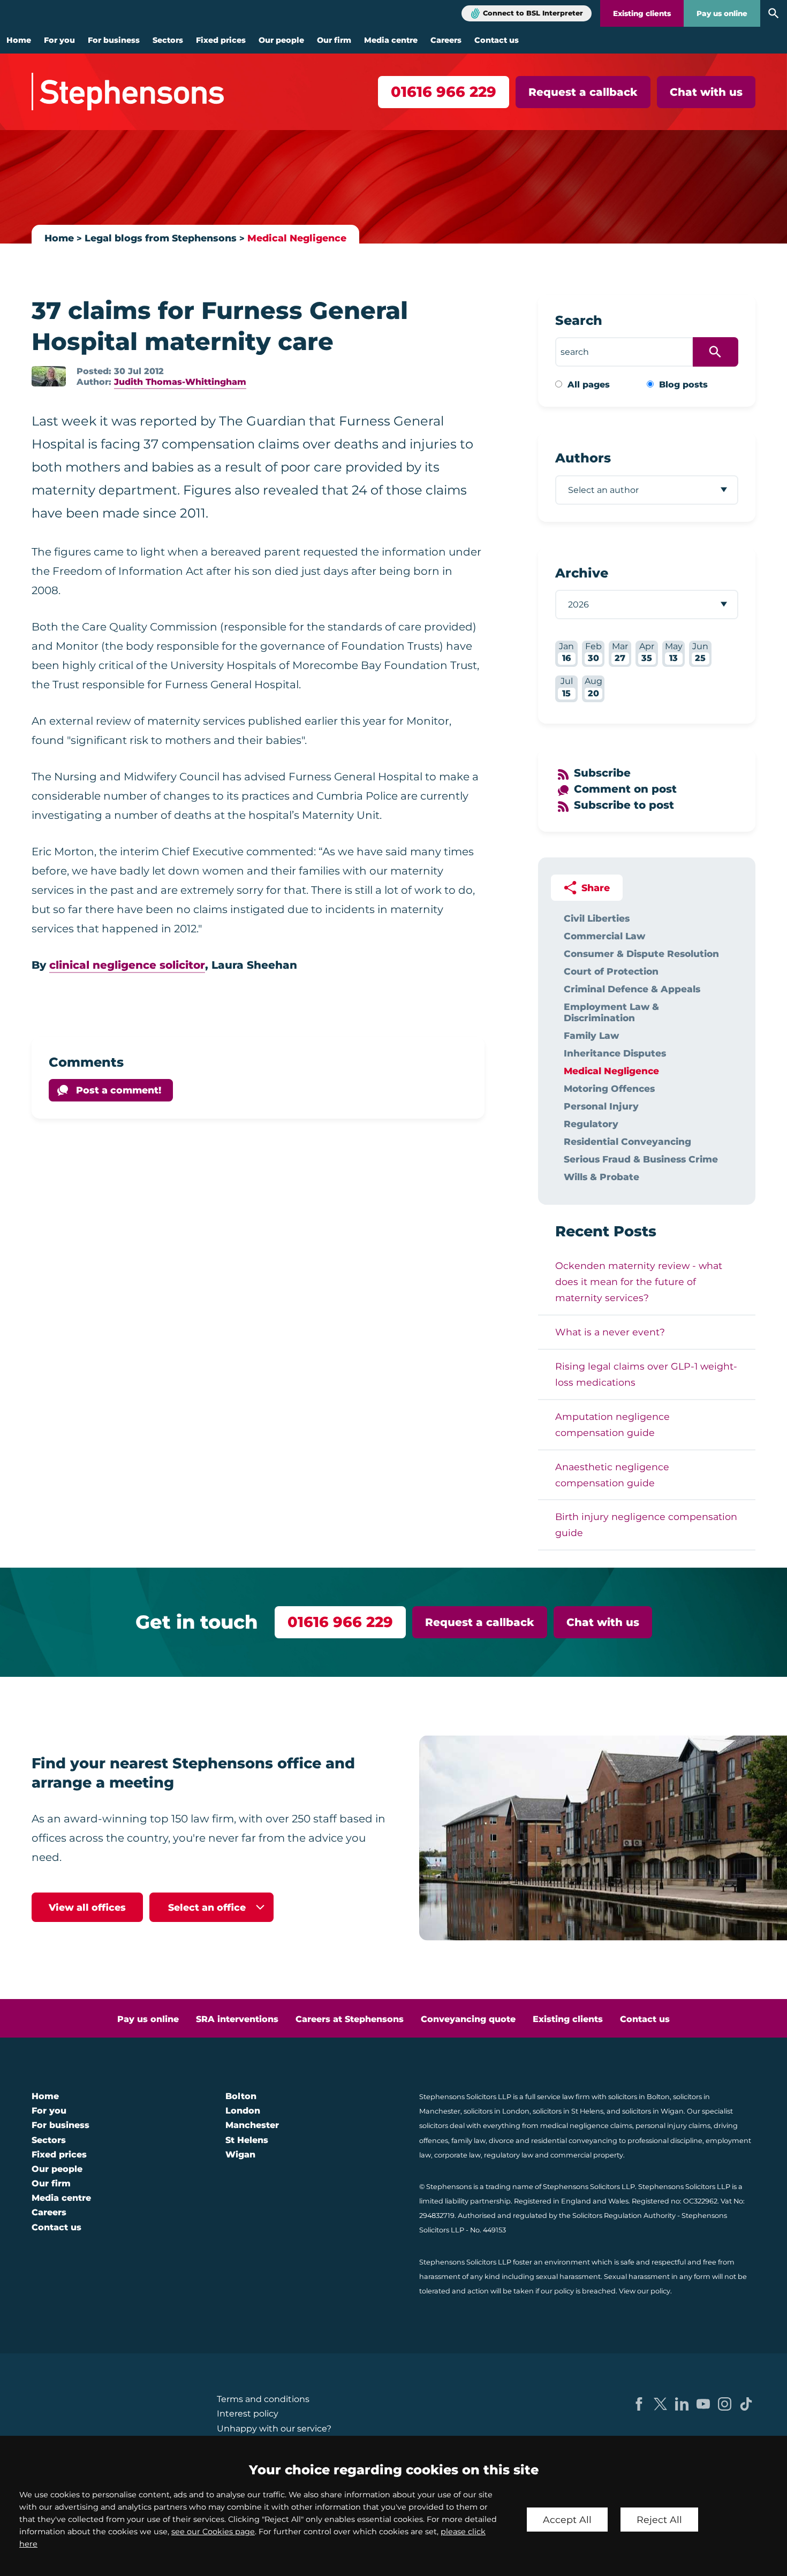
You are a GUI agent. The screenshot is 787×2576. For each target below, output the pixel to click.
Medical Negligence (297, 238)
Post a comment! (119, 1090)
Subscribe (602, 773)
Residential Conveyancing (627, 1141)
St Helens (247, 2140)
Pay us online (722, 13)
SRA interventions (237, 2019)
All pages (589, 385)
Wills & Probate (601, 1177)
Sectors (168, 40)
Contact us (497, 40)
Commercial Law (604, 936)
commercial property (587, 2155)
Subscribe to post (624, 805)
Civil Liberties (597, 918)
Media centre (391, 40)
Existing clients (642, 13)
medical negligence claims (586, 2126)
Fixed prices (221, 40)
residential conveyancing (574, 2141)
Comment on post (625, 789)
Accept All (567, 2520)
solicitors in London (497, 2111)
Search (579, 320)
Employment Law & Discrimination (611, 1012)
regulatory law (509, 2155)
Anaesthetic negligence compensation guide (612, 1475)
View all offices (87, 1907)
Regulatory (591, 1124)
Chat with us (706, 92)
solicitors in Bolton (639, 2097)
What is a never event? (610, 1332)
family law (468, 2141)
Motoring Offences (609, 1088)
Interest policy (248, 2414)
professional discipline (665, 2141)
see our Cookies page (213, 2532)
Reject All (659, 2520)
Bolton (241, 2096)
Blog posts (683, 385)
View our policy (645, 2291)
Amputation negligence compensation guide (612, 1424)
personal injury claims (673, 2126)
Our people (281, 40)
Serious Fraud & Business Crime (641, 1159)
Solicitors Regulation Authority (624, 2216)
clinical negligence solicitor (127, 965)
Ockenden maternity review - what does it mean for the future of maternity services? (639, 1282)
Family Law (591, 1035)
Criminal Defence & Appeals (632, 989)
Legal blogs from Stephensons (161, 238)
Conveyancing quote (468, 2019)
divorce (501, 2141)
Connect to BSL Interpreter (533, 13)
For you (59, 40)
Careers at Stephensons (350, 2019)
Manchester (252, 2125)
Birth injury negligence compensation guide (646, 1525)
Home (19, 40)
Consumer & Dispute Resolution (641, 953)
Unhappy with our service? (274, 2429)
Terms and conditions (263, 2399)
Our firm (334, 40)
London (243, 2111)
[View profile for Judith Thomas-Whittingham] (49, 376)
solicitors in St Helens (568, 2111)
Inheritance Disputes (615, 1053)
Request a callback (583, 92)
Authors (583, 458)
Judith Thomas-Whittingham (180, 382)
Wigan (240, 2155)
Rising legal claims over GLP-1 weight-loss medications (646, 1374)
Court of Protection (611, 971)
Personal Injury (601, 1106)
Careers (446, 40)
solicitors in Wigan (653, 2111)
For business (114, 40)
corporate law (457, 2155)
